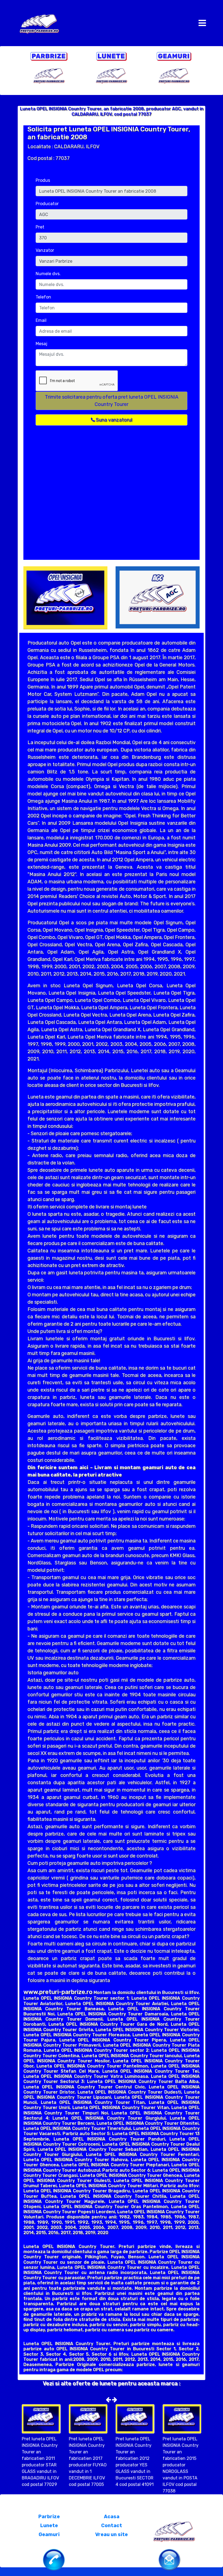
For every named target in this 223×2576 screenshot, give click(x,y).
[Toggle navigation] (202, 23)
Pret (40, 227)
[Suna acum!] (54, 2559)
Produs (43, 180)
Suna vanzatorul (113, 420)
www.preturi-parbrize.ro (58, 1992)
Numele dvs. (48, 274)
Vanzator (45, 250)
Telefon (43, 297)
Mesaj (41, 344)
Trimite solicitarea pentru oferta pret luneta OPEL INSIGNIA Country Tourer (112, 401)
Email (41, 320)
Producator (47, 204)
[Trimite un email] (169, 2559)
